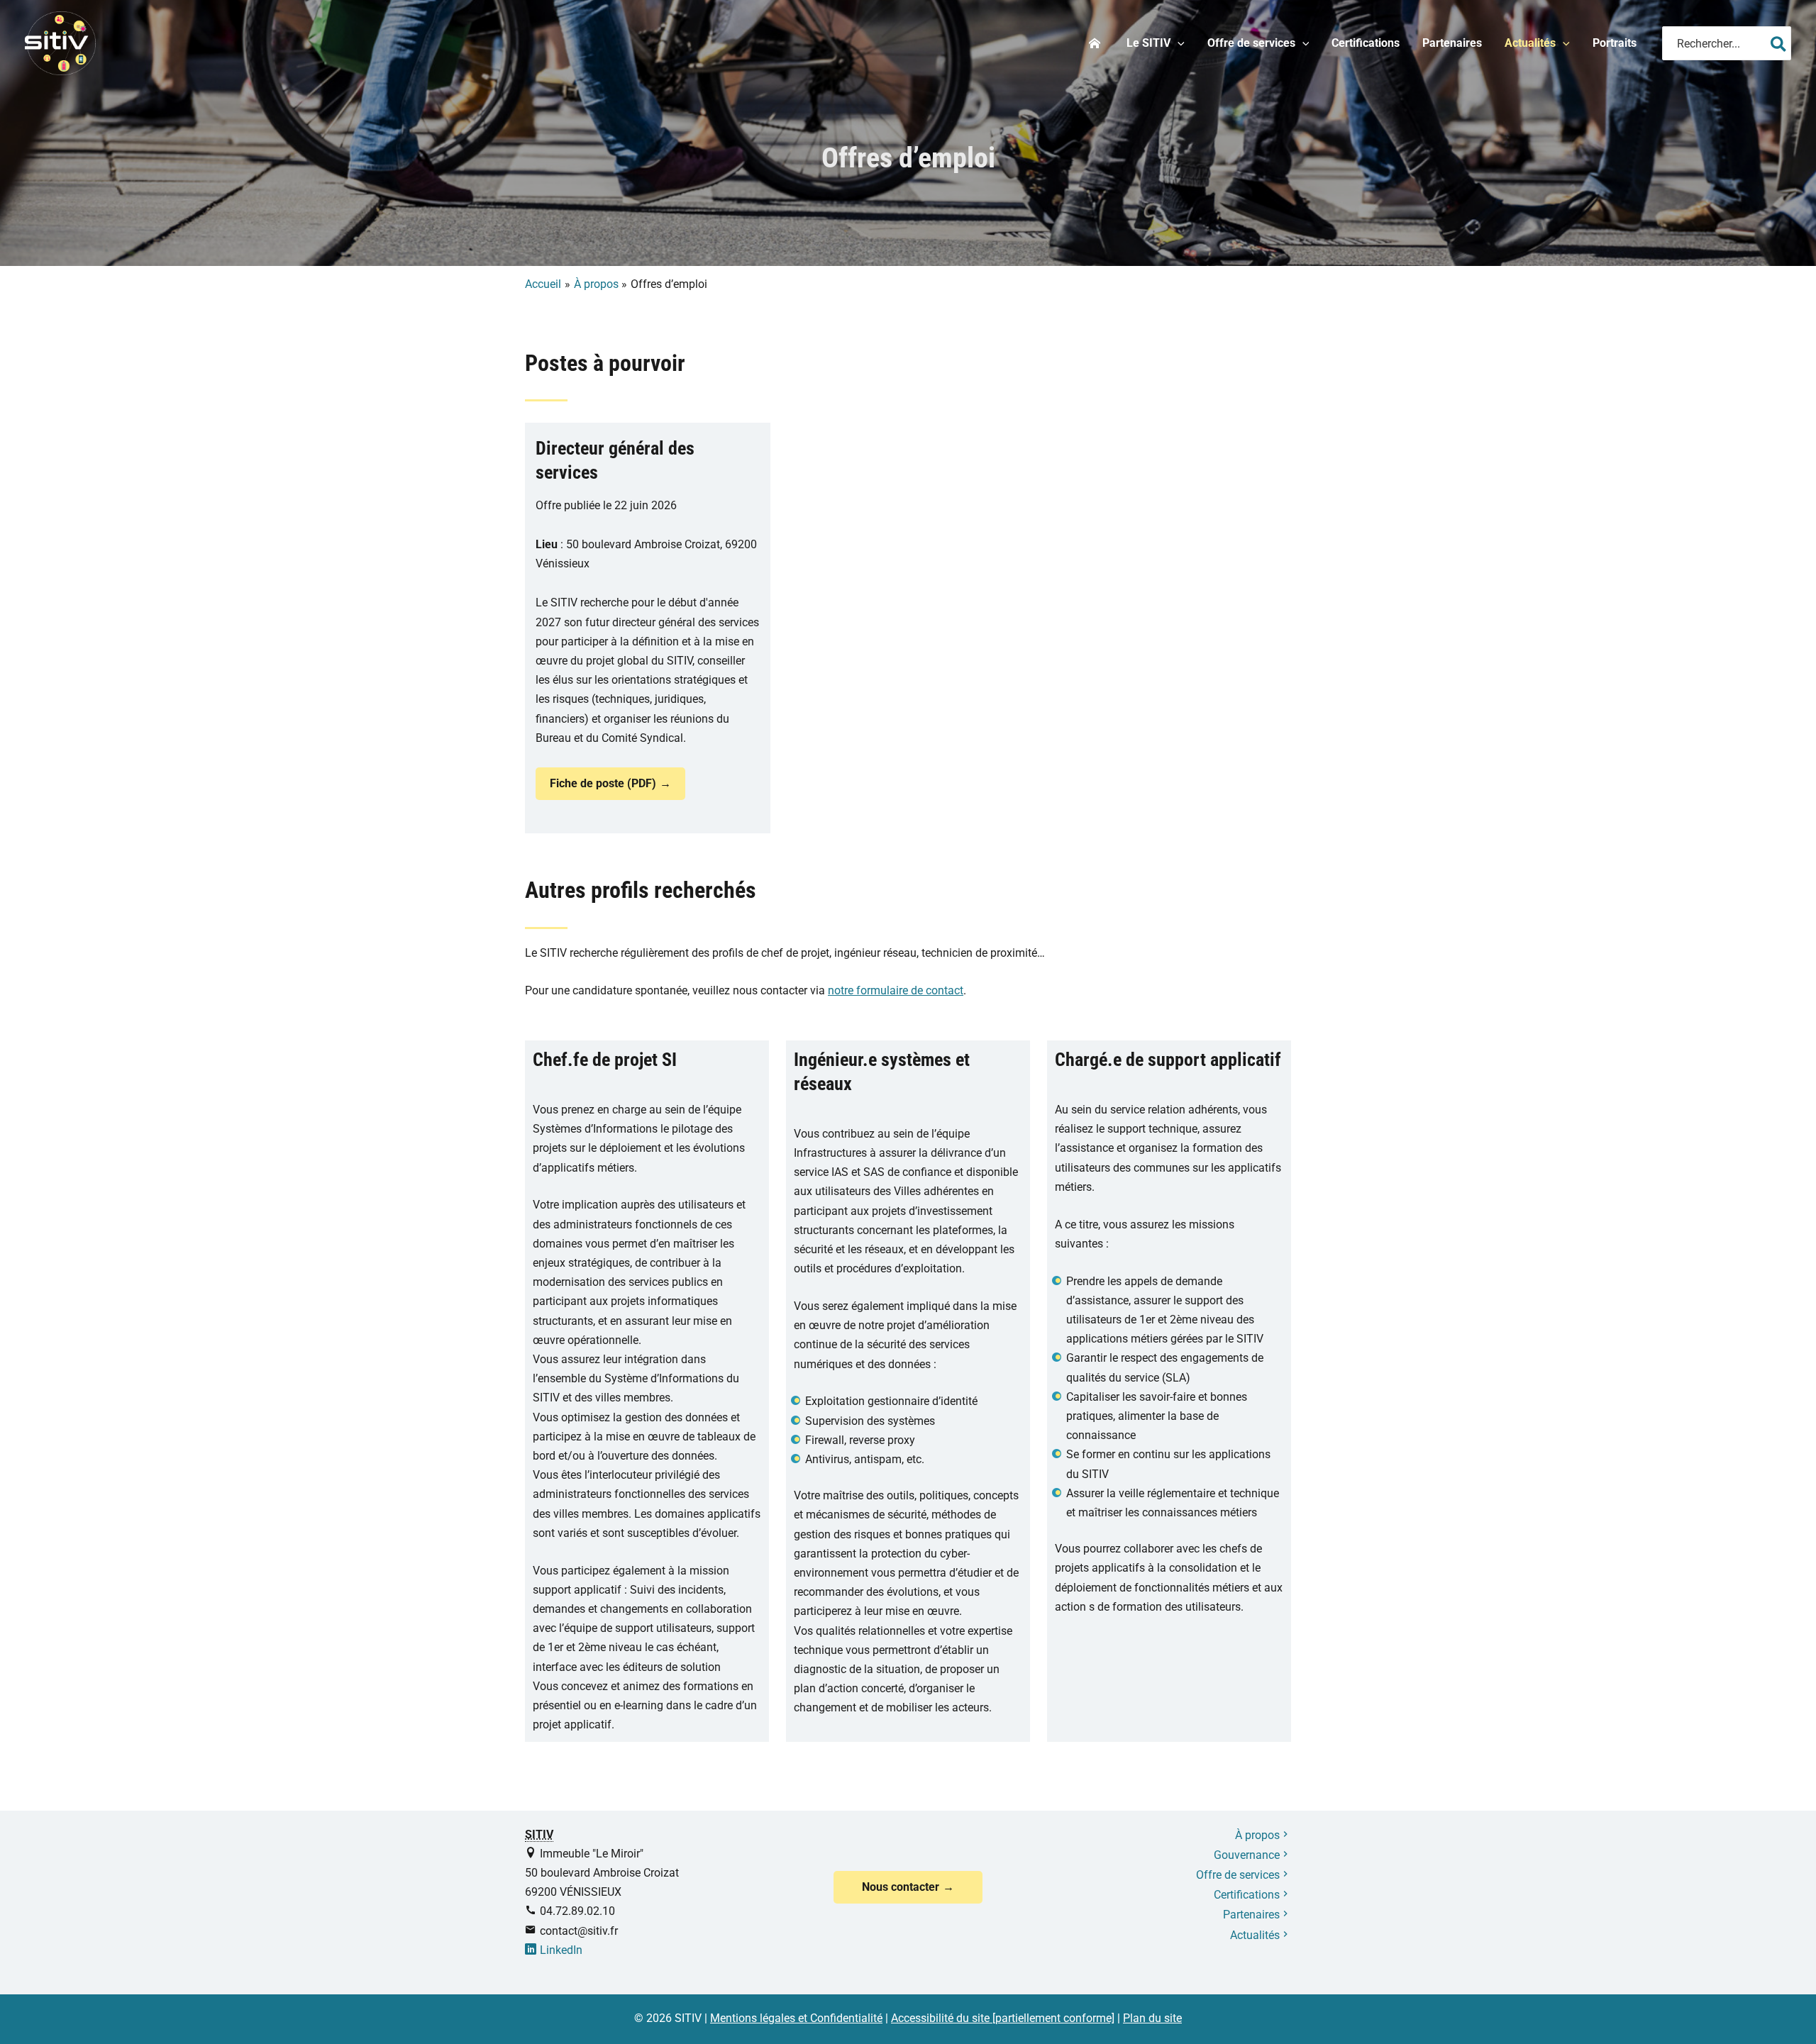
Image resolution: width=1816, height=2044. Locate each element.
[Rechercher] (1778, 43)
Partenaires (1452, 43)
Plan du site (1152, 2018)
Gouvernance (1247, 1855)
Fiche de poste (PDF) (603, 783)
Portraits (1615, 43)
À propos (1257, 1835)
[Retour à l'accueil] (60, 42)
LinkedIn (561, 1950)
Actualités (1530, 43)
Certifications (1366, 43)
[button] (1178, 43)
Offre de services (1251, 43)
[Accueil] (1096, 43)
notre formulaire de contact (896, 990)
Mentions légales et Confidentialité (796, 2018)
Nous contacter (901, 1887)
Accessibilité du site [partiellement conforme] (1003, 2018)
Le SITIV (1148, 43)
